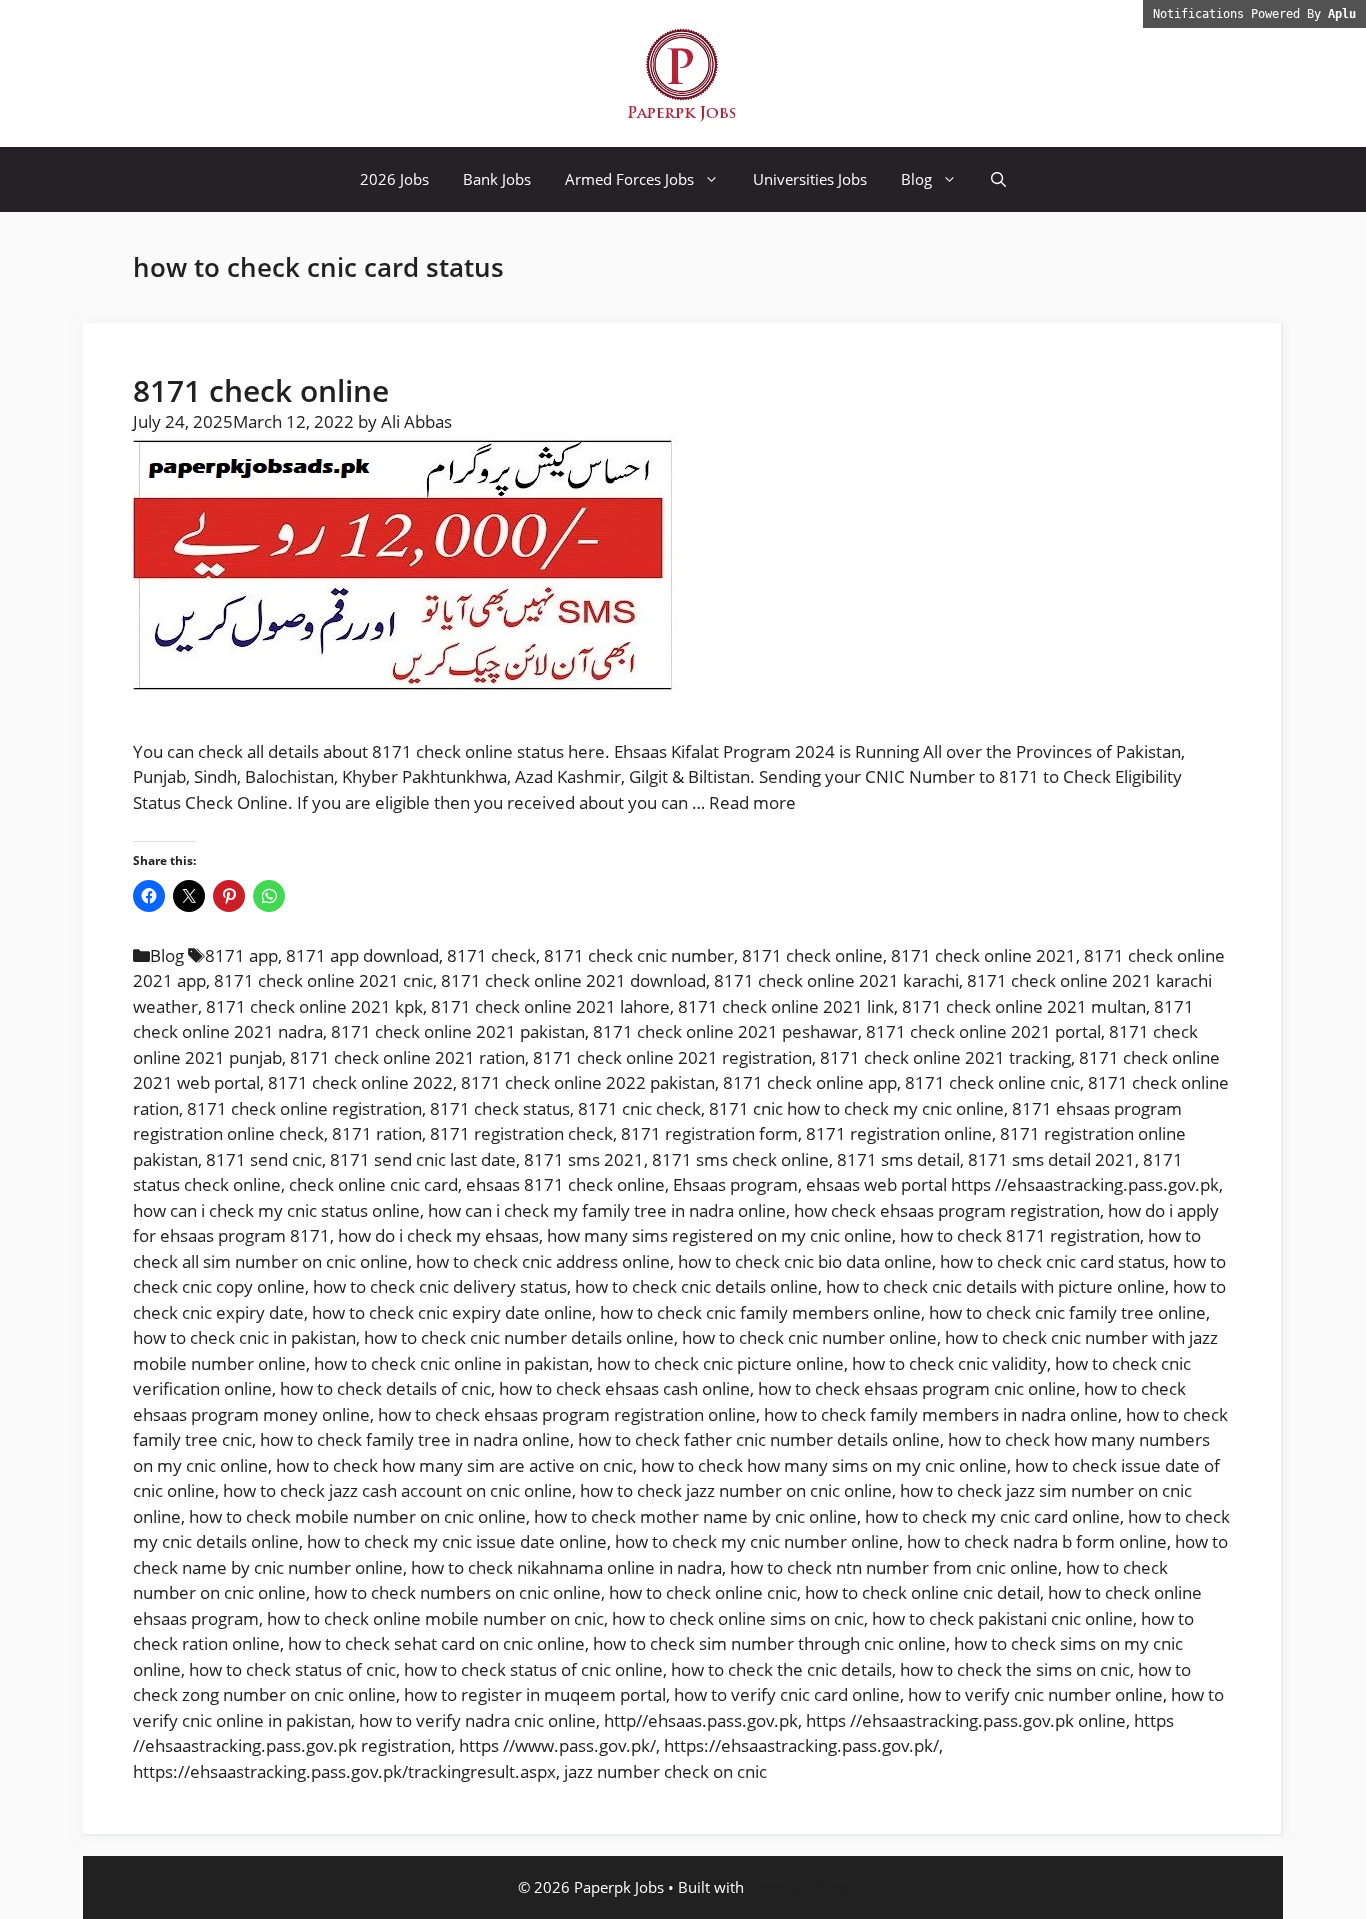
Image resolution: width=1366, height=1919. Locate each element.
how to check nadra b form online (1037, 1541)
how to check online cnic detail (922, 1592)
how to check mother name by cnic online (695, 1516)
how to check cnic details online (696, 1286)
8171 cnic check (639, 1108)
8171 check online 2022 (360, 1082)
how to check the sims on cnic (1015, 1669)
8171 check (491, 955)
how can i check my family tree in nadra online (607, 1210)
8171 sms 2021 (584, 1159)
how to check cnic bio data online (805, 1261)
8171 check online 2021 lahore (550, 1006)
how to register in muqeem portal (535, 1694)
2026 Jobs (394, 179)
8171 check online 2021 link (786, 1006)
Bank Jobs (497, 179)
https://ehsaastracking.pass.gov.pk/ (801, 1745)
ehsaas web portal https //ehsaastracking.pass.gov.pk (1012, 1184)
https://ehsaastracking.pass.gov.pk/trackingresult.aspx (344, 1771)
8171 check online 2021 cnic (323, 980)
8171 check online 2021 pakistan (458, 1031)
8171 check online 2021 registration (672, 1057)
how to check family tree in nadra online (415, 1439)
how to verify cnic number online (1035, 1694)
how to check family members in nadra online (941, 1414)
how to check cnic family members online (760, 1312)
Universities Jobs (810, 179)
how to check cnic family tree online (1067, 1312)
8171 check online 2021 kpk (314, 1006)
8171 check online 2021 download (573, 980)
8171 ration (377, 1133)
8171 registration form (709, 1133)
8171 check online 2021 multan (1024, 1006)
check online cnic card (373, 1184)
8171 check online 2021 (983, 955)
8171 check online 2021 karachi (836, 980)
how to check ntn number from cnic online (894, 1567)
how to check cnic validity (949, 1363)
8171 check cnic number (639, 955)
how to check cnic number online (809, 1337)
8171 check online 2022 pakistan (588, 1082)
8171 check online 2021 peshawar (725, 1031)
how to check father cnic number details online (759, 1439)
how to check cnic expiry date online (452, 1312)
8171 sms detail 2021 (1051, 1159)
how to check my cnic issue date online (457, 1541)
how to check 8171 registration (1020, 1235)
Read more (752, 802)
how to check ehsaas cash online (624, 1388)
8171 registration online (899, 1133)
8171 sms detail (898, 1159)
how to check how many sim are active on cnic (454, 1465)
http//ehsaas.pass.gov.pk (701, 1720)
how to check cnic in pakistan (244, 1337)
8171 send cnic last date (423, 1159)
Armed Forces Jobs (629, 179)
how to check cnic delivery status (440, 1286)
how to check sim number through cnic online (769, 1643)
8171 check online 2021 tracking (945, 1057)
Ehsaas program (735, 1184)
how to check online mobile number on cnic (435, 1618)
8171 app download (362, 955)
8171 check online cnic (992, 1082)
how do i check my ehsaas (438, 1235)
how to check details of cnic (385, 1388)
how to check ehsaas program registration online (567, 1414)
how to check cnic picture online (720, 1363)
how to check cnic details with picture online (995, 1286)
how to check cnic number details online (519, 1337)
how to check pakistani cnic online (1002, 1618)
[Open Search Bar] (998, 179)
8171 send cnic (264, 1159)
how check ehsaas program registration (947, 1210)
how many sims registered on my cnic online (719, 1235)
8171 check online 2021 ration (407, 1057)
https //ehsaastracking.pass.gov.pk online (966, 1720)
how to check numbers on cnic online (457, 1592)
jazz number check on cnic (665, 1771)
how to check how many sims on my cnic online (824, 1465)
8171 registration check (521, 1133)
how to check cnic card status (1052, 1261)
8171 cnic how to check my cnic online (856, 1108)
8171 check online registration (304, 1108)
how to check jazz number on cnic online (736, 1490)
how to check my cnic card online (992, 1516)
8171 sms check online (740, 1159)
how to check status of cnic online (533, 1669)
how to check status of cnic (292, 1669)
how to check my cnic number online (757, 1541)
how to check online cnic (703, 1592)
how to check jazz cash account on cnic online (397, 1490)
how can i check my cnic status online (276, 1210)
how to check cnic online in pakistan (451, 1363)
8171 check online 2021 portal (983, 1031)
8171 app (241, 955)
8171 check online (261, 390)
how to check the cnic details (781, 1669)
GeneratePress (798, 1887)
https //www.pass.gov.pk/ (557, 1745)
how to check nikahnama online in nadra (566, 1567)
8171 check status (500, 1108)
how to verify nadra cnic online (477, 1720)
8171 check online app (810, 1082)
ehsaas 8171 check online (565, 1184)
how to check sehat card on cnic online (436, 1643)
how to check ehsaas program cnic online (917, 1388)
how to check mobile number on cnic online (357, 1516)
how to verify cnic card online (787, 1694)
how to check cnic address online (543, 1261)
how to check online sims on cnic (738, 1618)
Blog (916, 179)
